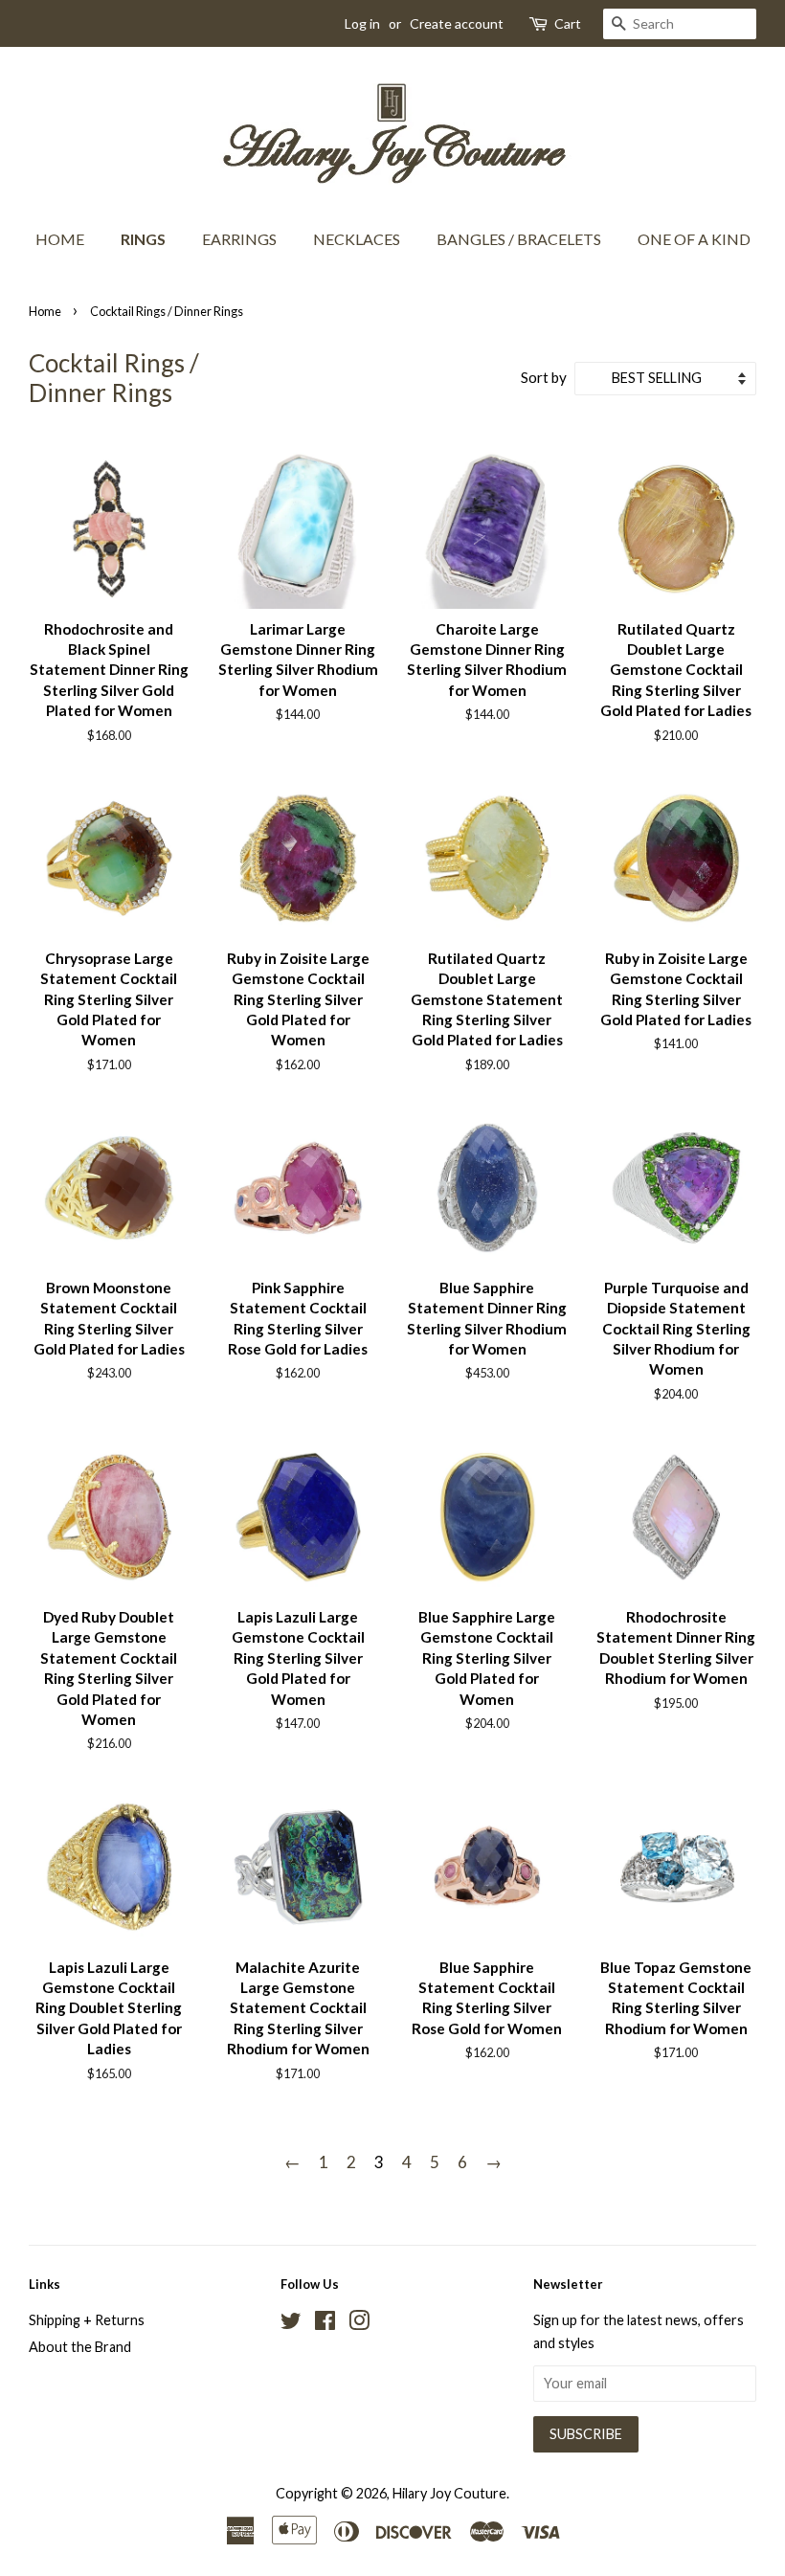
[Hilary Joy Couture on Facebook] (325, 2324)
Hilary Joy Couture (449, 2493)
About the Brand (80, 2347)
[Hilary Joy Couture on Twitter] (291, 2324)
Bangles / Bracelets (519, 239)
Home (60, 239)
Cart (568, 23)
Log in (362, 23)
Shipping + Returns (87, 2320)
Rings (143, 239)
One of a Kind (694, 239)
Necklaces (357, 239)
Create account (457, 23)
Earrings (239, 239)
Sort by (544, 377)
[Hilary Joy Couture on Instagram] (359, 2324)
